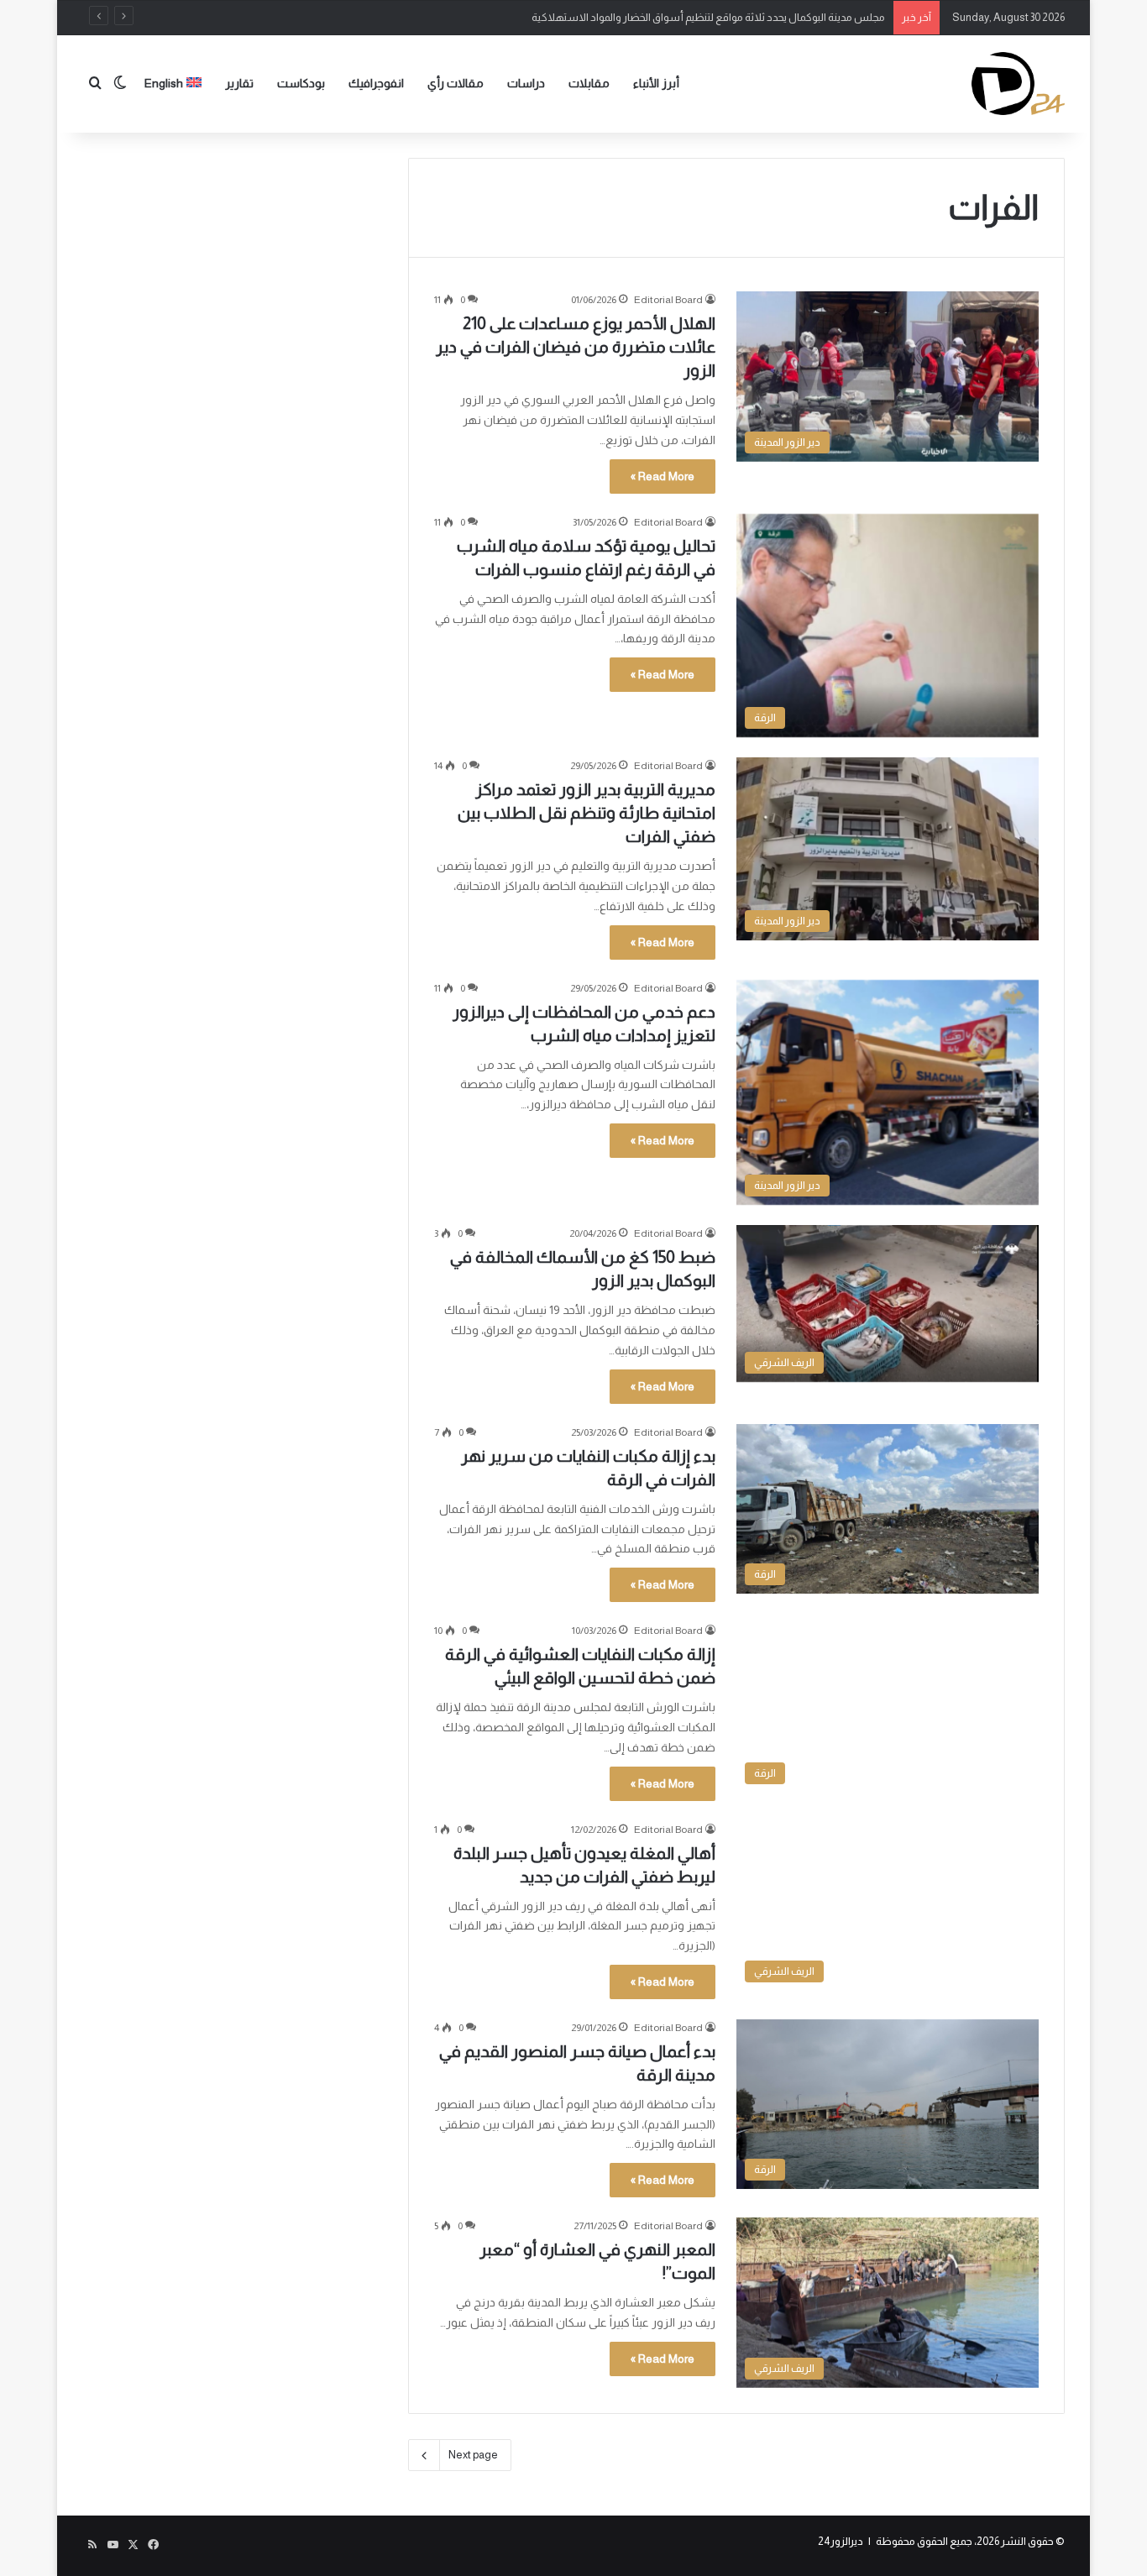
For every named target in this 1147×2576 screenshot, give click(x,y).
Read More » (663, 476)
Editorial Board (668, 300)
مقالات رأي (456, 83)
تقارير (239, 83)
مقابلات (589, 83)
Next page (473, 2455)
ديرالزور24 (841, 2541)
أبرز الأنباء (656, 83)
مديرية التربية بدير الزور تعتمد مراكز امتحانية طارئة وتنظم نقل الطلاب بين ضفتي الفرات (587, 813)
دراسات (526, 83)
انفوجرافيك (376, 83)
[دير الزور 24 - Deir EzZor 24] (1018, 84)
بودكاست (301, 83)
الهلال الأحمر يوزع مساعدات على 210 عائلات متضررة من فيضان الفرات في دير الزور (576, 347)
